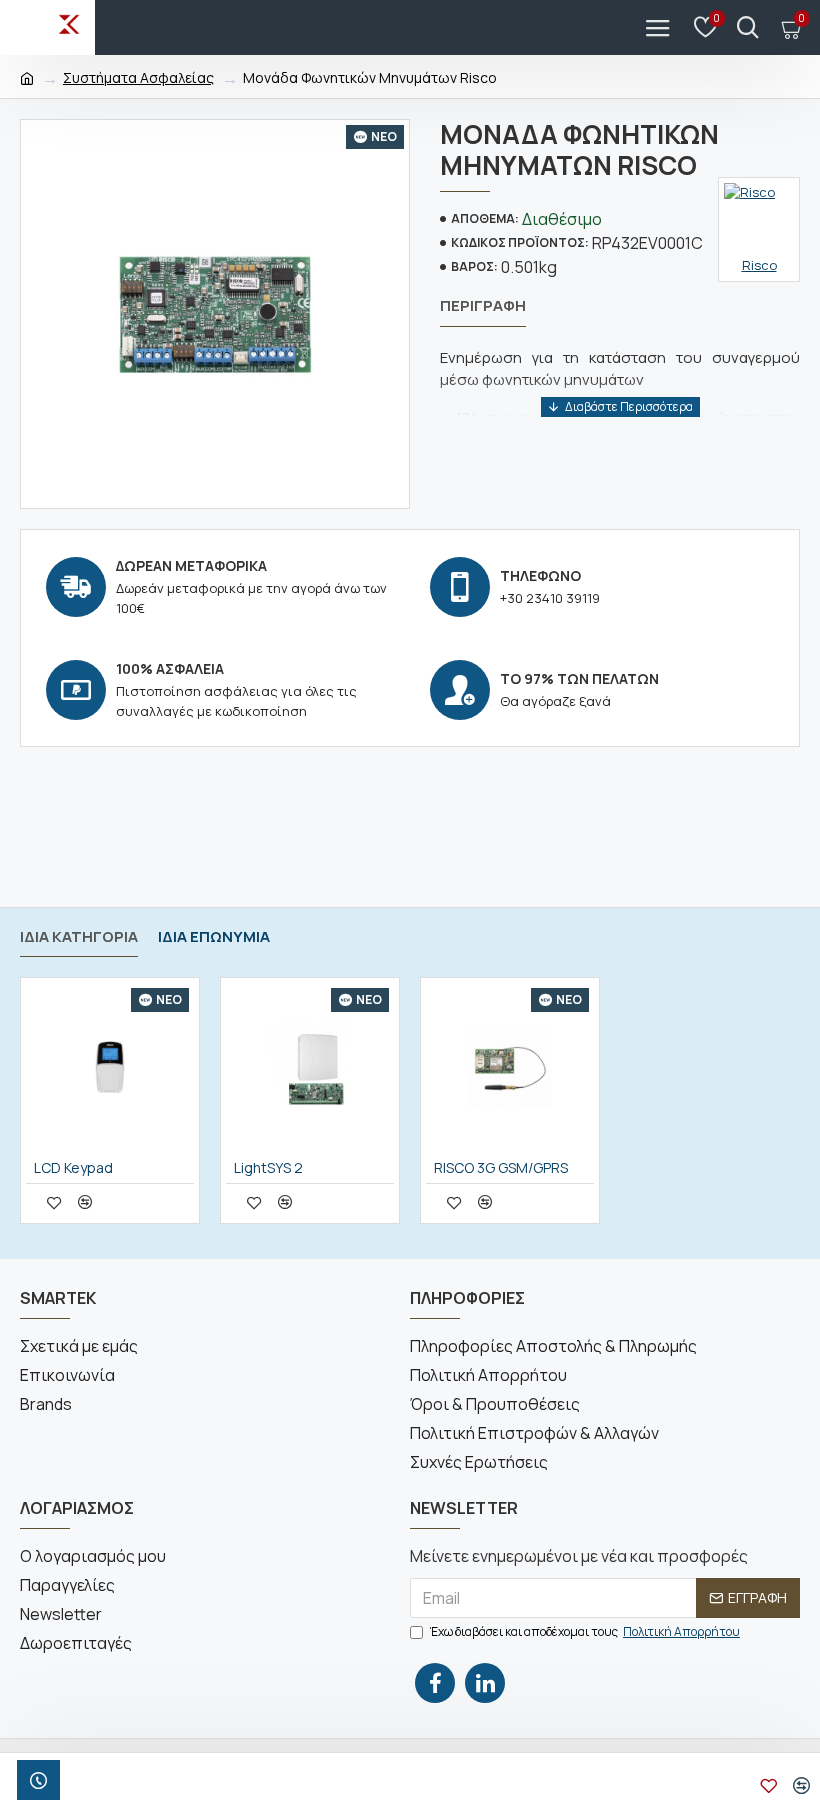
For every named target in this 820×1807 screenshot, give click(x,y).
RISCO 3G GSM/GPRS (501, 1168)
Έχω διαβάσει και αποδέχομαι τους (585, 1631)
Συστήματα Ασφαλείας (138, 77)
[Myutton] (747, 27)
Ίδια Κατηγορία (79, 937)
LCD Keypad (73, 1168)
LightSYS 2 (268, 1168)
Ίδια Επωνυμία (214, 937)
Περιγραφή (483, 306)
